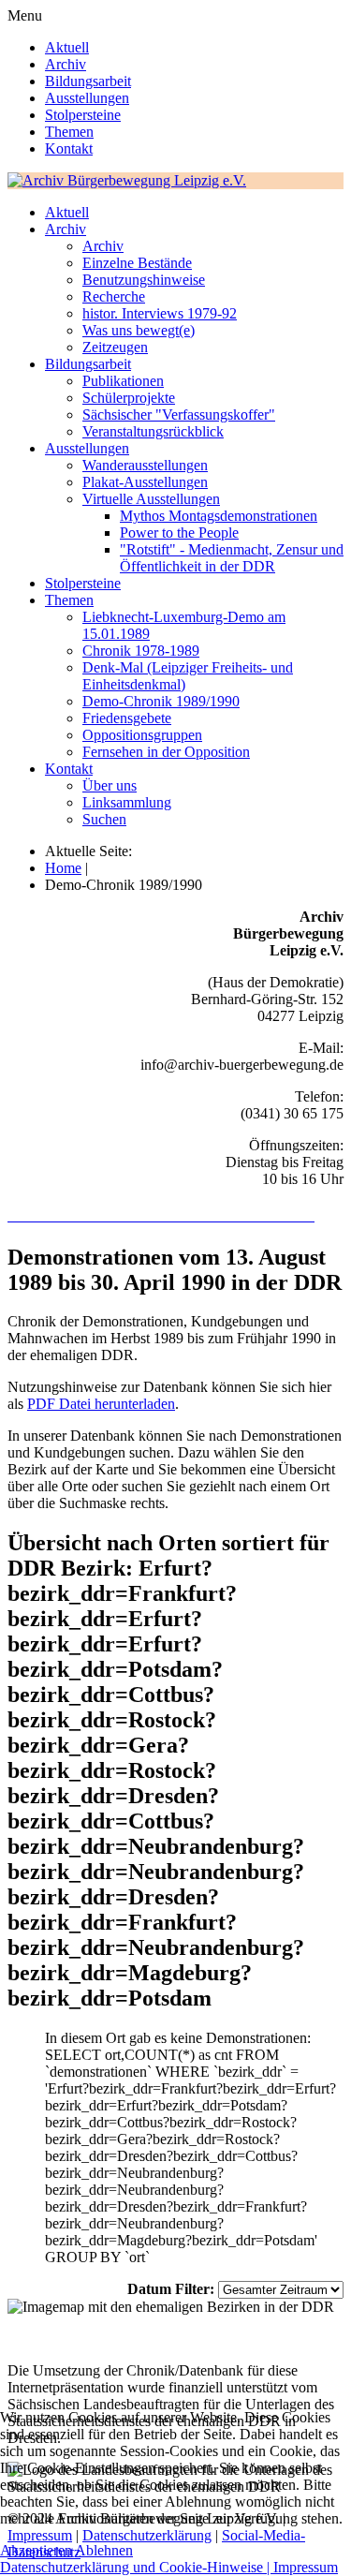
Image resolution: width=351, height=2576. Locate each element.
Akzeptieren (36, 2550)
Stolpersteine (83, 115)
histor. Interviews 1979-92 (160, 313)
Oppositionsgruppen (142, 735)
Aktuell (67, 47)
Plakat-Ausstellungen (145, 482)
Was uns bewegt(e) (139, 330)
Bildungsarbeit (88, 81)
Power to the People (179, 533)
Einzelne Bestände (137, 263)
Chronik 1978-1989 (141, 651)
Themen (69, 132)
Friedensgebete (127, 718)
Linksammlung (127, 802)
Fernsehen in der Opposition (166, 752)
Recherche (114, 296)
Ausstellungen (87, 98)
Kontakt (69, 148)
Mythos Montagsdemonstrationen (219, 516)
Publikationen (123, 381)
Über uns (110, 785)
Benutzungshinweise (144, 280)
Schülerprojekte (129, 398)
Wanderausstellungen (145, 465)
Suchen (104, 819)
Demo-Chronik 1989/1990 (161, 701)
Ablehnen (104, 2550)
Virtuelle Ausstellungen (151, 499)
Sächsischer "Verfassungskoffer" (179, 415)
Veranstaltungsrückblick (153, 431)
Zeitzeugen (115, 347)
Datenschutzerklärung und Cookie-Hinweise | (137, 2567)
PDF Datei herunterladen (101, 1404)
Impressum (306, 2567)
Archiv (66, 64)
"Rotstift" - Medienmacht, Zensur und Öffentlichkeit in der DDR (232, 558)
